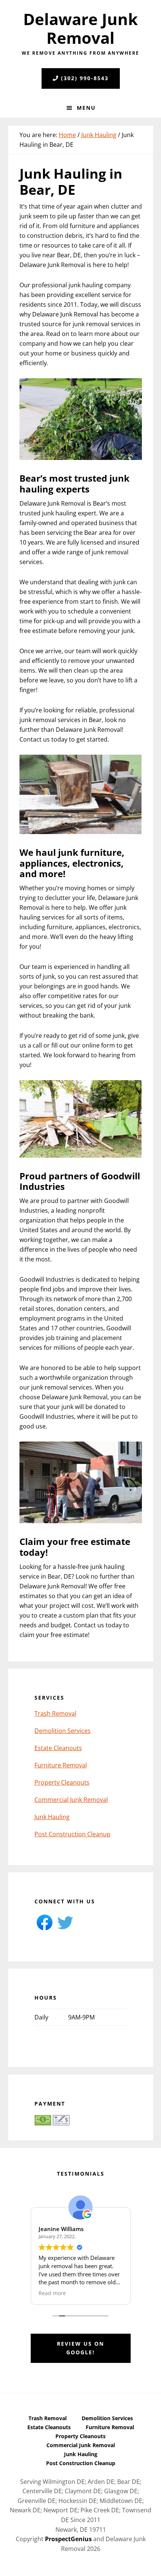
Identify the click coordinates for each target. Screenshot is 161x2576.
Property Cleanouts (62, 1782)
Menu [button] (86, 108)
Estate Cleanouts (58, 1748)
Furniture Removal (61, 1765)
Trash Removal (55, 1713)
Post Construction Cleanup (72, 1834)
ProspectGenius (68, 2539)
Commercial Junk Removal (71, 1800)
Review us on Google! (80, 2348)
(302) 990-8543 (85, 78)
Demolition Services (63, 1731)
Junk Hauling (52, 1817)
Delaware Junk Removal (80, 28)
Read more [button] (52, 2293)
